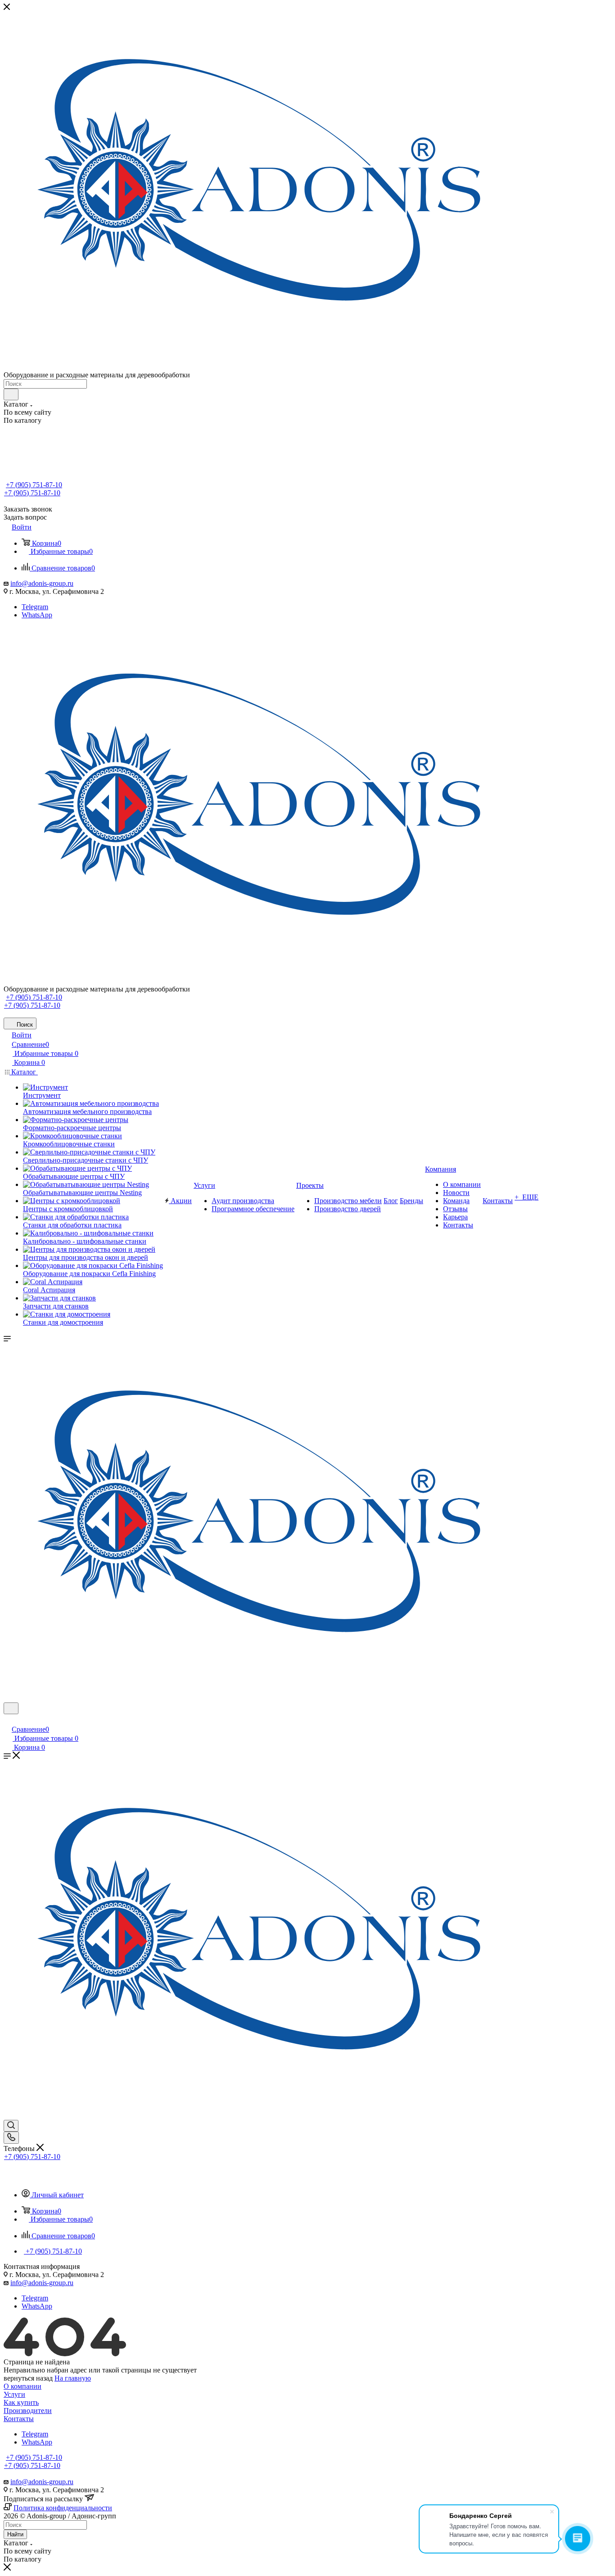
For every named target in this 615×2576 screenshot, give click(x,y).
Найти (15, 2534)
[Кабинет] (8, 1720)
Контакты (19, 2419)
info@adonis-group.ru (42, 583)
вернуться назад (28, 2378)
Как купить (21, 2402)
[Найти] (11, 394)
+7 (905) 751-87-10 (34, 485)
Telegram (35, 607)
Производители (28, 2411)
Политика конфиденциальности (63, 2508)
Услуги (14, 2394)
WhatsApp (37, 615)
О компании (23, 2386)
